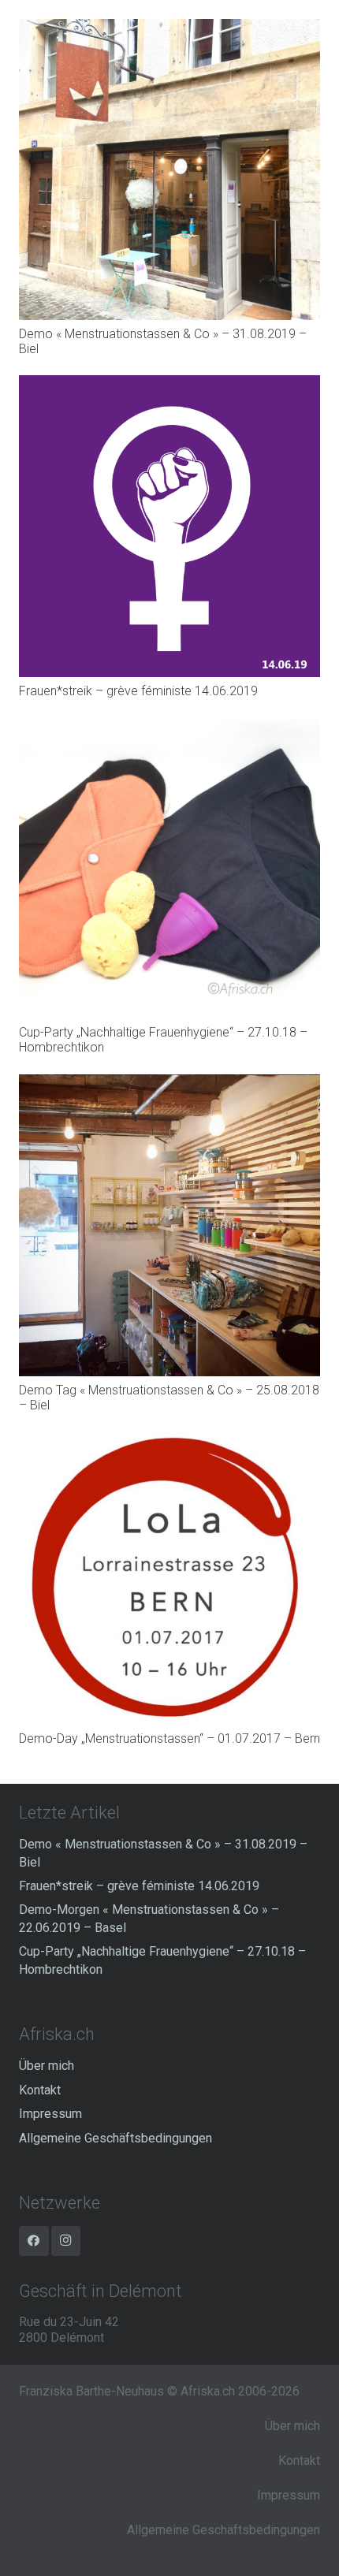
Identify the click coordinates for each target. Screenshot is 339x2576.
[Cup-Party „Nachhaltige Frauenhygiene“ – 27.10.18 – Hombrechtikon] (169, 725)
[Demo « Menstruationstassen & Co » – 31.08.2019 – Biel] (169, 26)
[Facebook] (34, 2241)
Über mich (47, 2066)
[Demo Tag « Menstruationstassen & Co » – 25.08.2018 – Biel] (169, 1082)
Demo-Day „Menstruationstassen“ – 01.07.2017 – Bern (169, 1738)
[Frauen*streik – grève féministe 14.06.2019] (169, 383)
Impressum (50, 2114)
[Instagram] (66, 2241)
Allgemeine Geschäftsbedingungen (115, 2138)
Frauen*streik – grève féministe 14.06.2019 (138, 691)
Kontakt (40, 2090)
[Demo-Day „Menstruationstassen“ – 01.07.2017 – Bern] (169, 1439)
